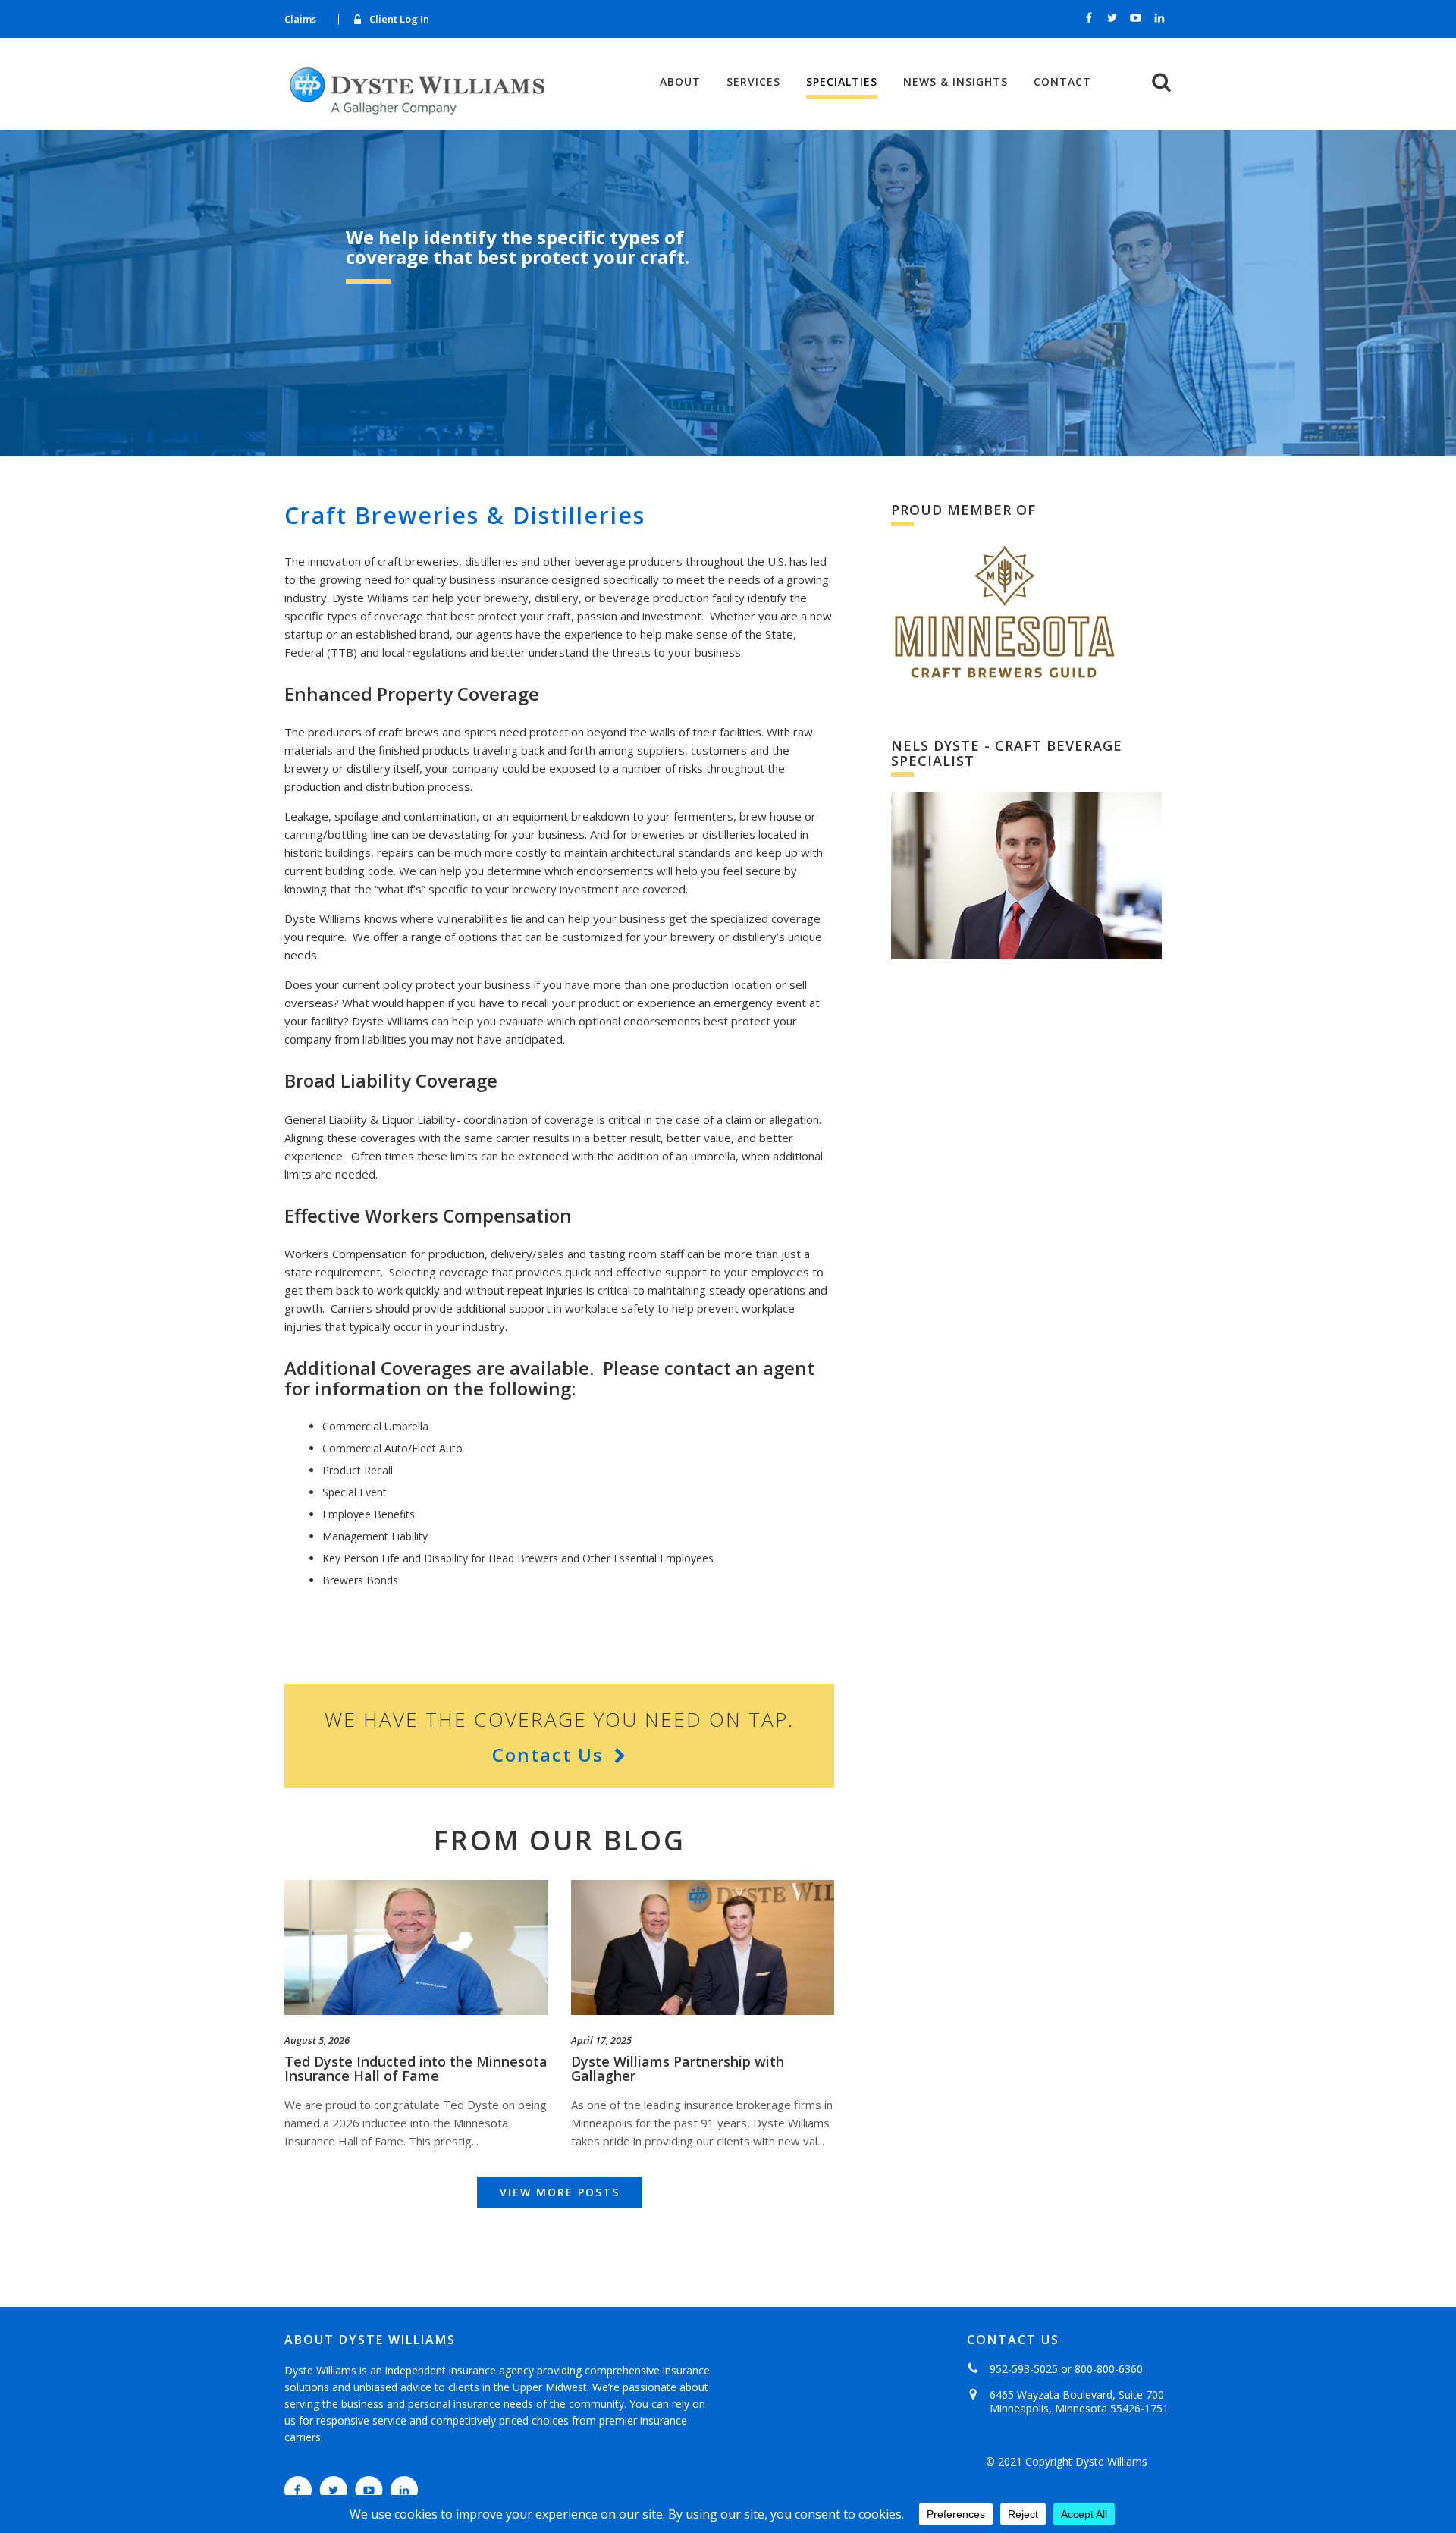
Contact (1062, 82)
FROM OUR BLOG (560, 1840)
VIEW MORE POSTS (560, 2192)
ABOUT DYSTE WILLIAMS (370, 2340)
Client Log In (399, 19)
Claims (300, 19)
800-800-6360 (1109, 2369)
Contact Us (548, 1755)
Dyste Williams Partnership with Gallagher (678, 2069)
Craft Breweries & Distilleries (465, 515)
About (680, 82)
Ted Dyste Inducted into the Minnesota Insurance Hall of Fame (416, 2069)
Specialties (842, 83)
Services (753, 82)
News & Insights (955, 82)
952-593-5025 (1024, 2369)
